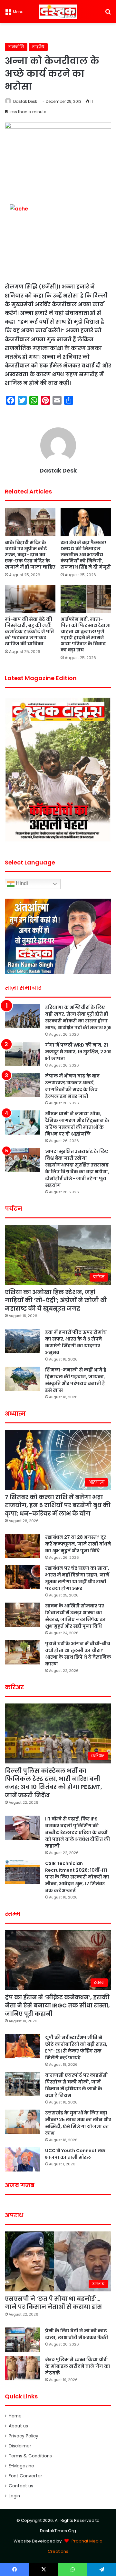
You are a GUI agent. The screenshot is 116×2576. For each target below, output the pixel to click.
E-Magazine (21, 2466)
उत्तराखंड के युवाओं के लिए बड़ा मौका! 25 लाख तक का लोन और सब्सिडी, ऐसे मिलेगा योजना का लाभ (78, 2123)
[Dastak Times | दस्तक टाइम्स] (58, 12)
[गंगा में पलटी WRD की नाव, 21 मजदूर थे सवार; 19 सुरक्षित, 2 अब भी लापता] (23, 1054)
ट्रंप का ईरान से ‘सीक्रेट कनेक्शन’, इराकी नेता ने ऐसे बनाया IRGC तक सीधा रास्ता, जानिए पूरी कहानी (57, 2005)
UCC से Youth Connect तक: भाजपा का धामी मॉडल (76, 2154)
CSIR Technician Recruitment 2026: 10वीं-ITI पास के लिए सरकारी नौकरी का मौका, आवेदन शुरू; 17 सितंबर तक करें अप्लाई (77, 1877)
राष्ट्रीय (38, 47)
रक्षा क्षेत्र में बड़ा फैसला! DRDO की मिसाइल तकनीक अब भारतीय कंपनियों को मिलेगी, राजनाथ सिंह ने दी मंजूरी (86, 555)
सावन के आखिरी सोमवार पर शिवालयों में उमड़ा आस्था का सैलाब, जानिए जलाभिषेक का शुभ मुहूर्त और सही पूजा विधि (75, 1616)
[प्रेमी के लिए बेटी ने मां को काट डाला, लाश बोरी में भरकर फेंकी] (23, 2340)
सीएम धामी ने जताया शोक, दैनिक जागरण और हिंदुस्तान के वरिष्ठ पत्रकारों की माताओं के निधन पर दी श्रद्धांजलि (77, 1124)
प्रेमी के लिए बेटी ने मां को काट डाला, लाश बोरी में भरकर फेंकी (77, 2334)
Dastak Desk (25, 101)
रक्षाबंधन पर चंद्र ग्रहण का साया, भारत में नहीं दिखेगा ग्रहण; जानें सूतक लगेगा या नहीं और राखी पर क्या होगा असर (77, 1578)
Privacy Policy (24, 2436)
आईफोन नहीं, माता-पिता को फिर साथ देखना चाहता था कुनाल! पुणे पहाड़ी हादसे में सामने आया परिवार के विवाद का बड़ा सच (86, 634)
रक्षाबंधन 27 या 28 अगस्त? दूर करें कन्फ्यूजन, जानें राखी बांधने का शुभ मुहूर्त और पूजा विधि (78, 1544)
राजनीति (16, 47)
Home (15, 2416)
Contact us (21, 2486)
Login (14, 2496)
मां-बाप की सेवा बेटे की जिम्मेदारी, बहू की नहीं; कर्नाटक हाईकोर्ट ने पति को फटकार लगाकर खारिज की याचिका (29, 631)
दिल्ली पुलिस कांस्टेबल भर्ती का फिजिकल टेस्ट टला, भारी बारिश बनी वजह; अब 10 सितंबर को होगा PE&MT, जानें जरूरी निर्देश (53, 1783)
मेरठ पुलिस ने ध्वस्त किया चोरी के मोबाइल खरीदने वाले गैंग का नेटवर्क (78, 2366)
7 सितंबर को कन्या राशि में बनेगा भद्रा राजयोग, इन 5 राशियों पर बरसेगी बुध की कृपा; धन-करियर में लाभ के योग (58, 1505)
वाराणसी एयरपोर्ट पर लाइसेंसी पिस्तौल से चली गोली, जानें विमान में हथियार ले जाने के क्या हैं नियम (77, 2085)
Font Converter (25, 2476)
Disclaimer (20, 2446)
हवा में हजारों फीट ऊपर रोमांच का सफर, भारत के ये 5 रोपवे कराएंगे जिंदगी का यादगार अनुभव (76, 1342)
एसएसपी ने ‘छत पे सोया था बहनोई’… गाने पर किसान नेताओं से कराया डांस (53, 2303)
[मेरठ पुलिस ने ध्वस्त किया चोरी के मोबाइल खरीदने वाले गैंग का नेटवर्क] (23, 2368)
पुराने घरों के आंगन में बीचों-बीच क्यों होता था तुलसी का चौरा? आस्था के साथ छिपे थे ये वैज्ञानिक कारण (78, 1654)
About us (18, 2426)
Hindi (21, 883)
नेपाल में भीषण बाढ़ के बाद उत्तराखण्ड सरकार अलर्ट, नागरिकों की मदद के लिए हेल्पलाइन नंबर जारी (72, 1086)
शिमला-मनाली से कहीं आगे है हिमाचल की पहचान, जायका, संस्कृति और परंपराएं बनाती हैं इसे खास (76, 1380)
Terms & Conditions (30, 2456)
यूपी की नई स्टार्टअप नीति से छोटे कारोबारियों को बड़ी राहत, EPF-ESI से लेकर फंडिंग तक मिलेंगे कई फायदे (76, 2048)
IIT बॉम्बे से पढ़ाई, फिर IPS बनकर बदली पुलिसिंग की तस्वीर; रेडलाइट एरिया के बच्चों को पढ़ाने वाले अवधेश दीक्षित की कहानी (77, 1832)
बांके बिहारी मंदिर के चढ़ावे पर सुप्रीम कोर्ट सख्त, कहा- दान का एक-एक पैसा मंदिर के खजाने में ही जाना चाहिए (30, 555)
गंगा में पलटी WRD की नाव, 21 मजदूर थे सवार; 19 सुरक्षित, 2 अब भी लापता (78, 1052)
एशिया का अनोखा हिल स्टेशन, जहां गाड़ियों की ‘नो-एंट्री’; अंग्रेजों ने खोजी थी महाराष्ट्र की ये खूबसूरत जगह (56, 1300)
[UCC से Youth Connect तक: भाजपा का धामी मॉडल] (23, 2159)
